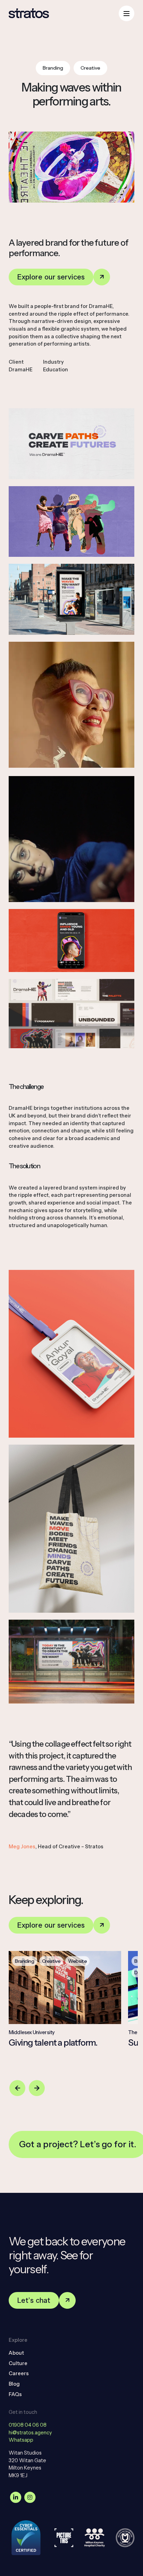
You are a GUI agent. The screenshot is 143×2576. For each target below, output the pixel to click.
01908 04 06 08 (28, 2425)
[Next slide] (37, 2088)
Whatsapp (21, 2440)
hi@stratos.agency (30, 2433)
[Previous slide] (17, 2088)
